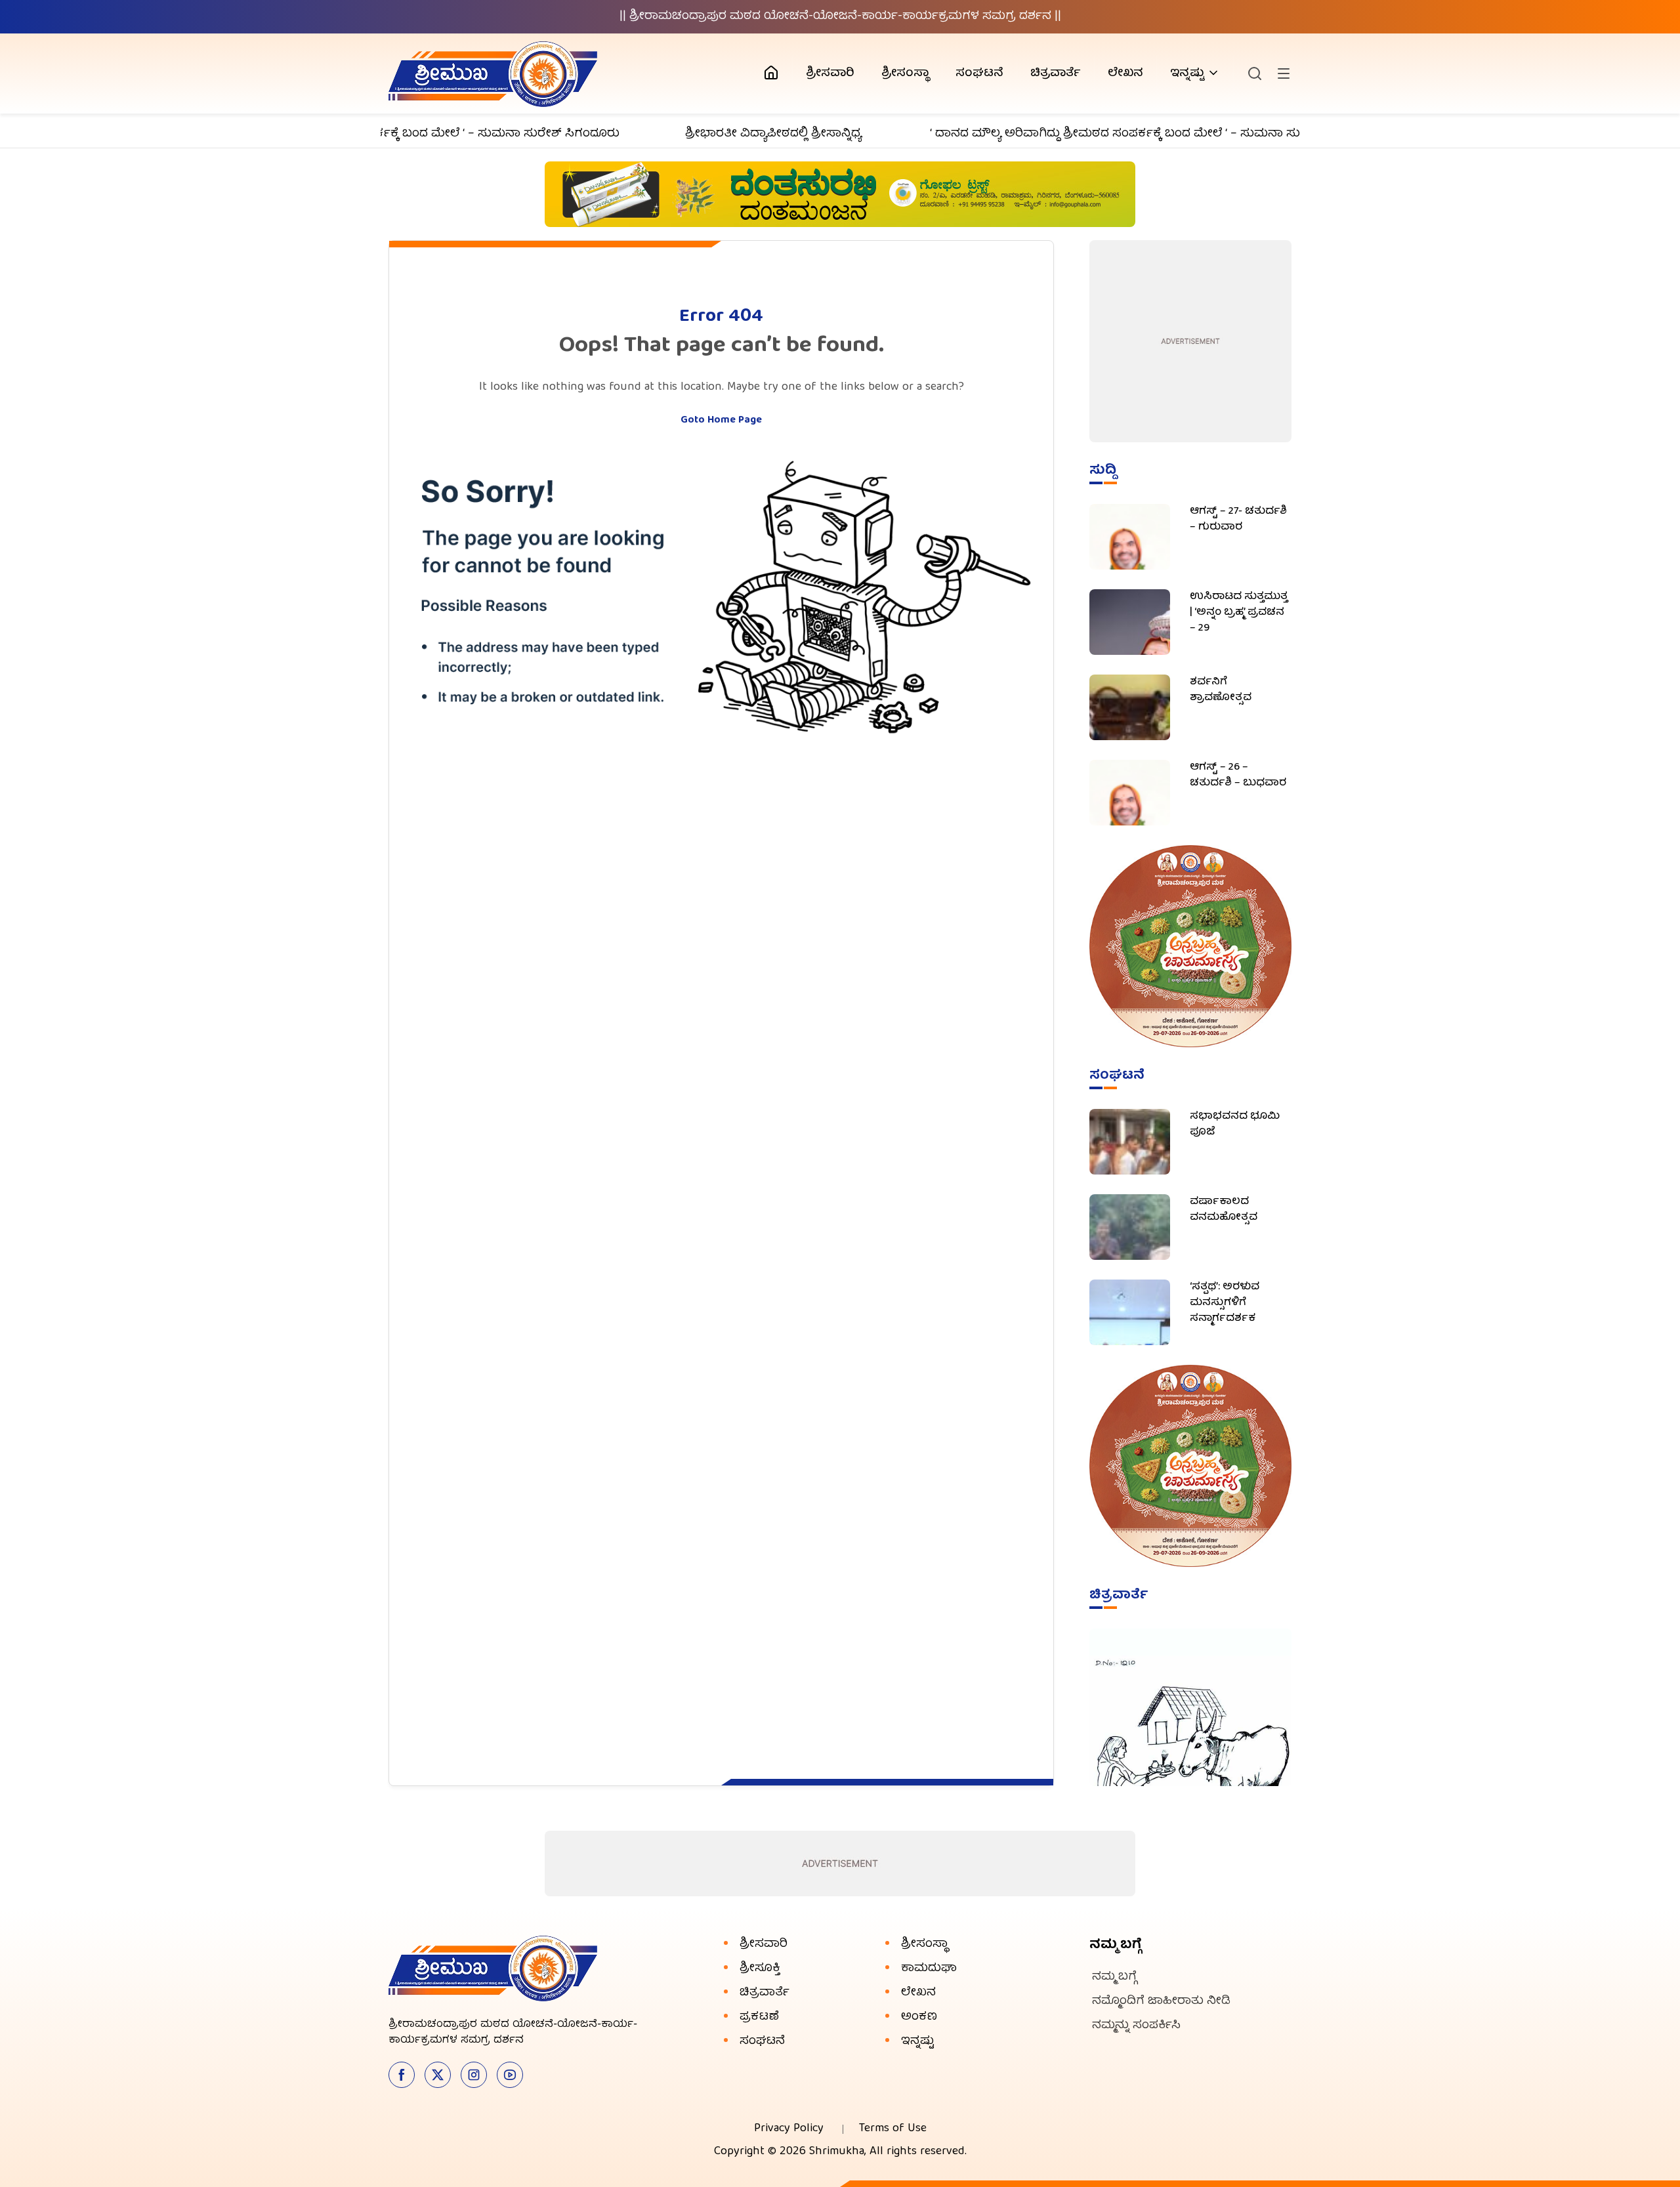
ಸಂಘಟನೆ (979, 74)
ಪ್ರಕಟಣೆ (759, 2017)
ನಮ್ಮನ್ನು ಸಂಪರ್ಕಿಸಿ (1136, 2026)
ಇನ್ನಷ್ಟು (1187, 74)
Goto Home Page (721, 421)
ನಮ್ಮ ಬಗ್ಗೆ (1114, 1977)
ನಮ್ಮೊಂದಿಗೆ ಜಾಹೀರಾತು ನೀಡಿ (1161, 2002)
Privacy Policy (789, 2129)
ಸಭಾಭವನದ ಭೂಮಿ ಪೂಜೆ (1235, 1125)
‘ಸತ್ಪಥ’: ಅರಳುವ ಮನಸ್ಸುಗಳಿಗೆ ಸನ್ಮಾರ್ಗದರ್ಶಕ (1225, 1303)
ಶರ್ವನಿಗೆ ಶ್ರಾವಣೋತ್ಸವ (1221, 690)
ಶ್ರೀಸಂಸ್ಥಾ (905, 74)
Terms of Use (893, 2129)
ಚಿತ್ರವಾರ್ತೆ (1056, 74)
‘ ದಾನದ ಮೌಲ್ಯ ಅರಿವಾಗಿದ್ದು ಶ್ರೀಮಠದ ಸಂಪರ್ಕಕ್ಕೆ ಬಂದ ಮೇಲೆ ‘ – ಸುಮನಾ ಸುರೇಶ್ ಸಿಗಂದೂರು (1101, 134)
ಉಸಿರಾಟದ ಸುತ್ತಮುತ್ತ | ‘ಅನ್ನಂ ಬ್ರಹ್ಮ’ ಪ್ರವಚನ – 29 (1239, 613)
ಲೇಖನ (1125, 74)
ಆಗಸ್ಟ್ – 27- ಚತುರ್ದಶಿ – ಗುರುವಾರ (1238, 520)
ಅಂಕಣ (919, 2017)
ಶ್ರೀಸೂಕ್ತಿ (760, 1969)
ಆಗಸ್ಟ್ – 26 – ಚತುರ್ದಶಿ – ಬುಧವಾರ (1238, 776)
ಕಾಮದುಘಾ (929, 1969)
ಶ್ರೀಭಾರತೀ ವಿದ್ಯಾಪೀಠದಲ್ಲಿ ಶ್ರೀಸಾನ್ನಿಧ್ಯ (718, 134)
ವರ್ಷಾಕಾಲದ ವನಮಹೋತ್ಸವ (1224, 1210)
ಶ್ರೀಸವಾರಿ (830, 74)
